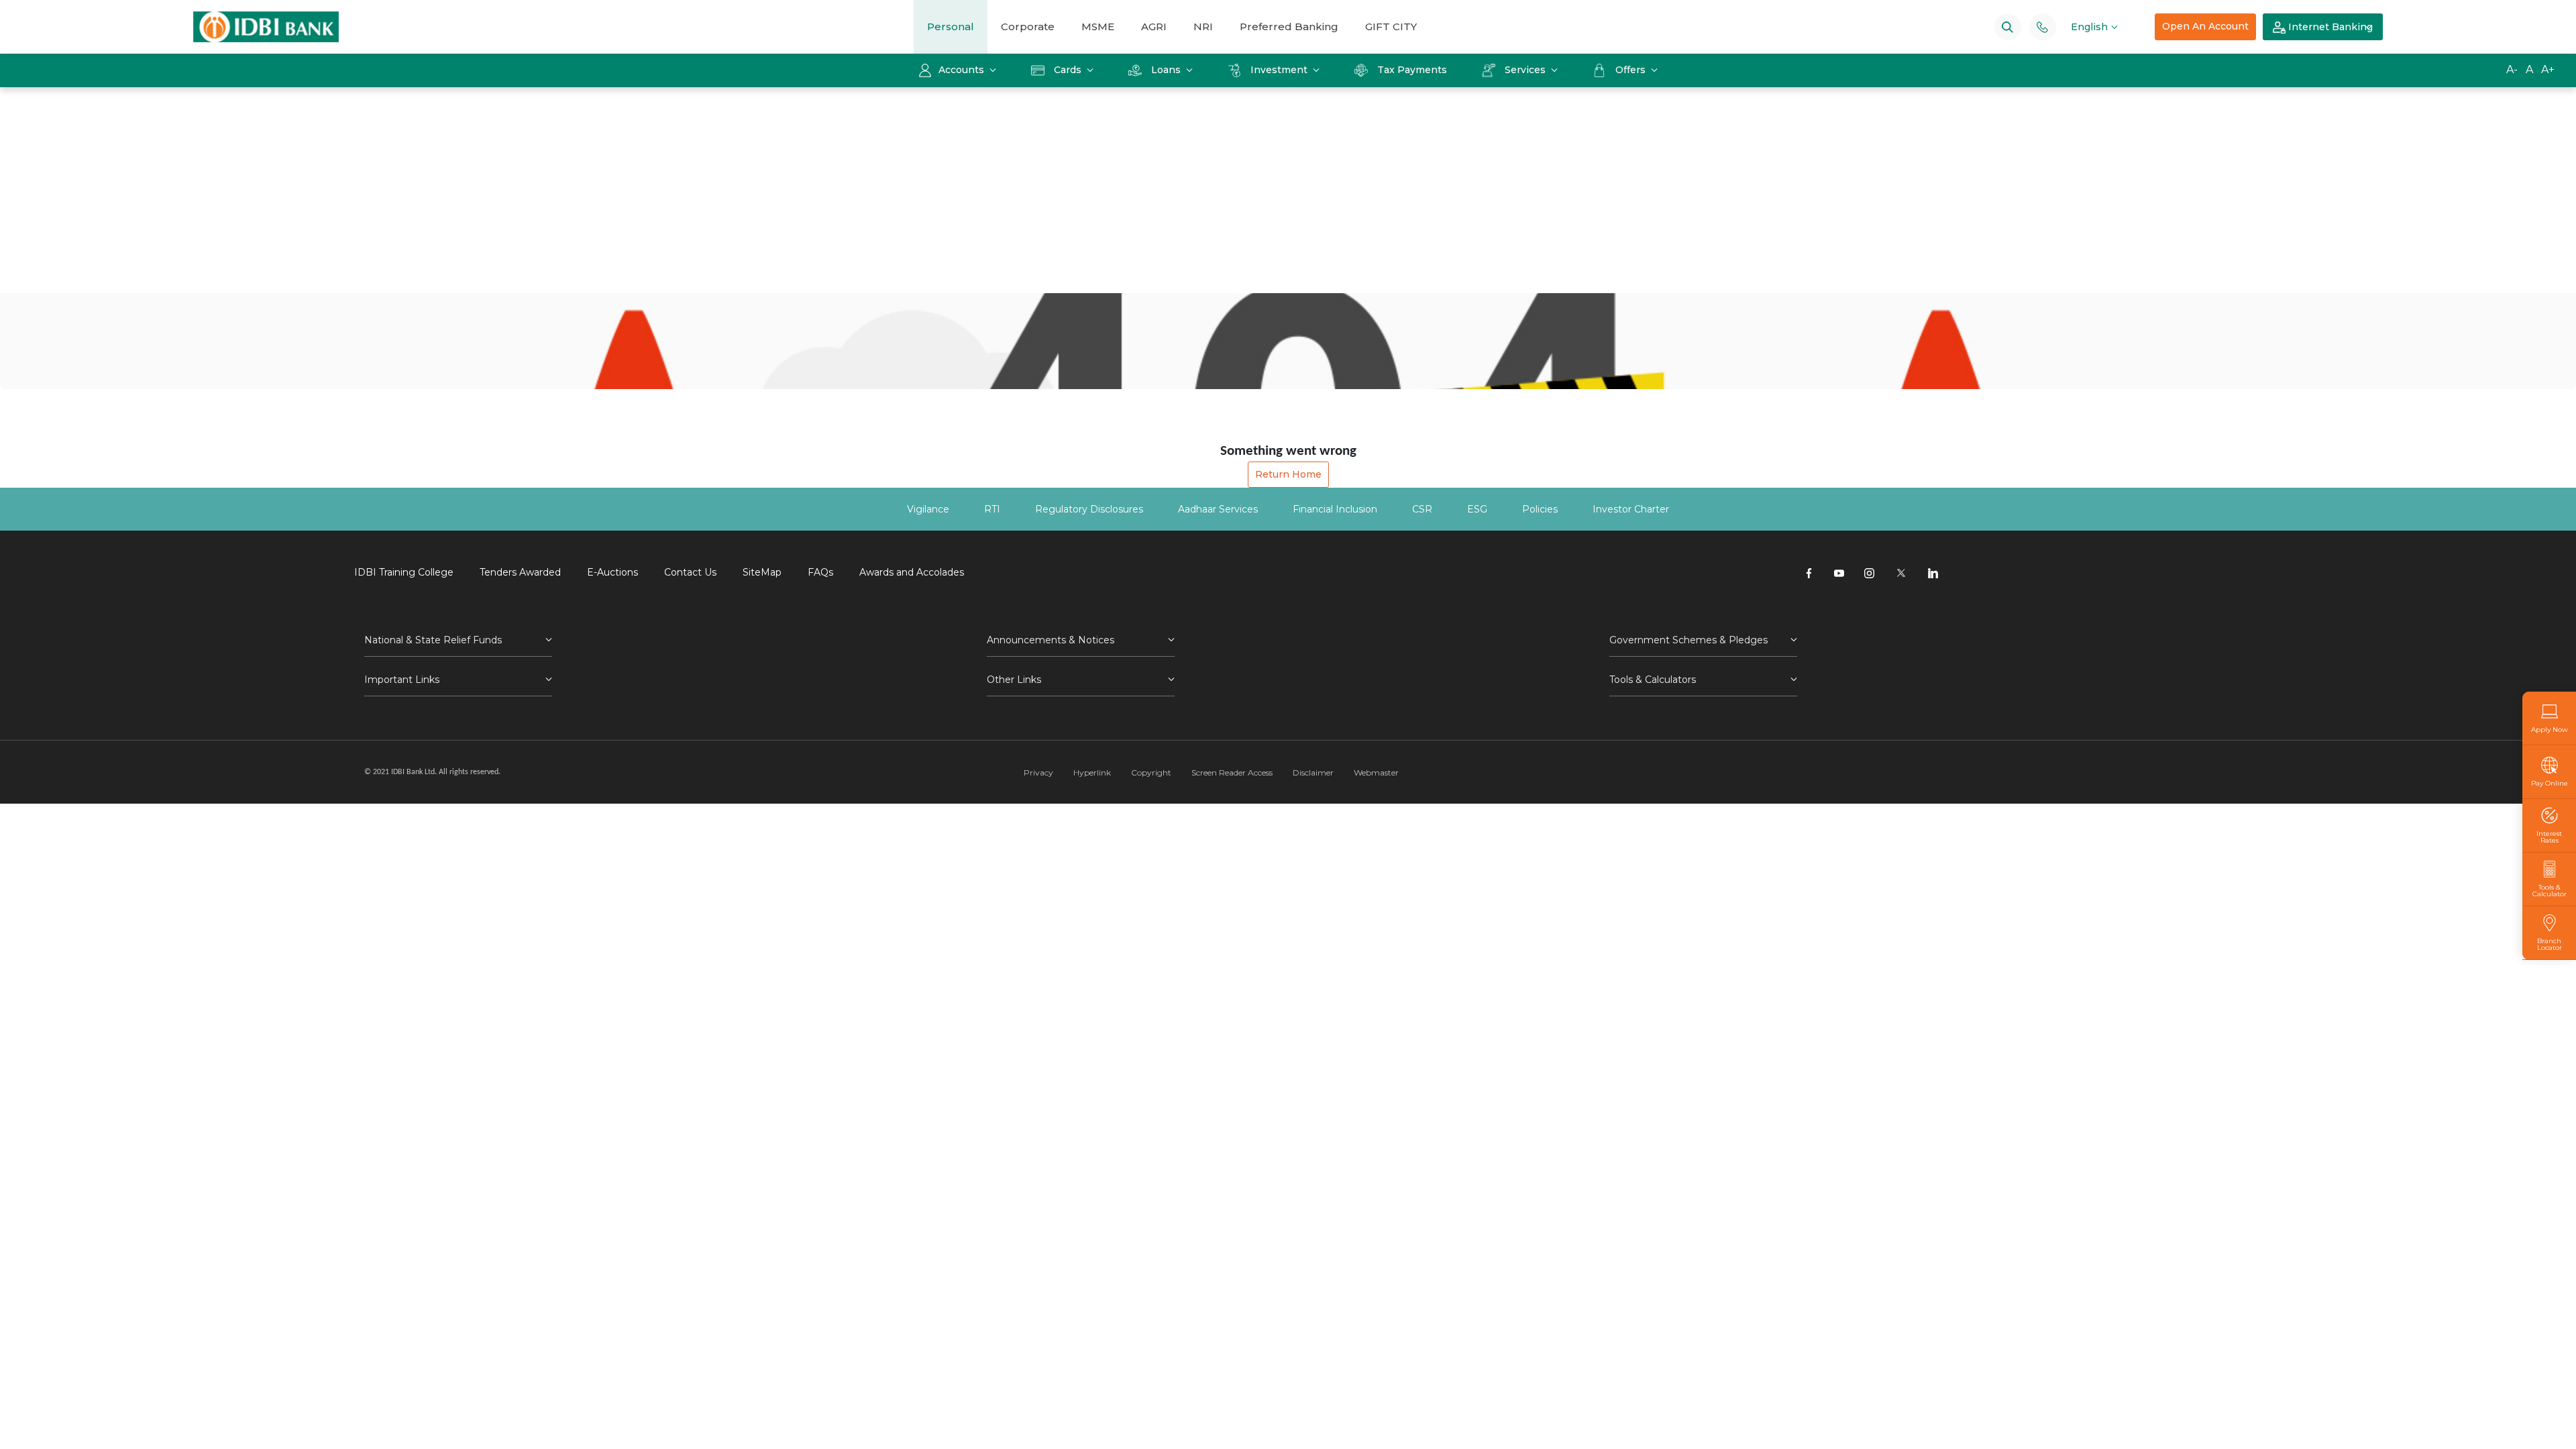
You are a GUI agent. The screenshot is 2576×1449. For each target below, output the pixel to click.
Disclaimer (1313, 772)
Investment (1279, 70)
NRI (1203, 26)
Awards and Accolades (912, 572)
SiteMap (762, 572)
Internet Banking (2329, 27)
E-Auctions (612, 572)
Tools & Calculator (2550, 890)
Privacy (1038, 772)
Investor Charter (1631, 509)
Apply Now (2550, 729)
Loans (1166, 70)
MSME (1098, 26)
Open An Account (2205, 26)
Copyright (1151, 772)
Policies (1540, 509)
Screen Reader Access (1232, 772)
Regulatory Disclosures (1089, 509)
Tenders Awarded (520, 572)
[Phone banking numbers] (2042, 26)
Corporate (1028, 26)
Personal (951, 26)
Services (1525, 70)
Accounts (963, 70)
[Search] (2007, 26)
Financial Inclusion (1335, 509)
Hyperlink (1092, 772)
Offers (1632, 70)
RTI (992, 509)
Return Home (1288, 474)
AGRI (1154, 26)
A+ (2548, 69)
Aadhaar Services (1218, 509)
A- (2512, 69)
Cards (1068, 70)
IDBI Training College (404, 572)
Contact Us (690, 572)
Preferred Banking (1289, 26)
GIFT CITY (1391, 26)
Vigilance (928, 509)
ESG (1477, 509)
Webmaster (1376, 772)
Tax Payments (1412, 70)
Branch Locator (2550, 944)
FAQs (820, 572)
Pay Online (2550, 783)
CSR (1422, 509)
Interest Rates (2549, 837)
